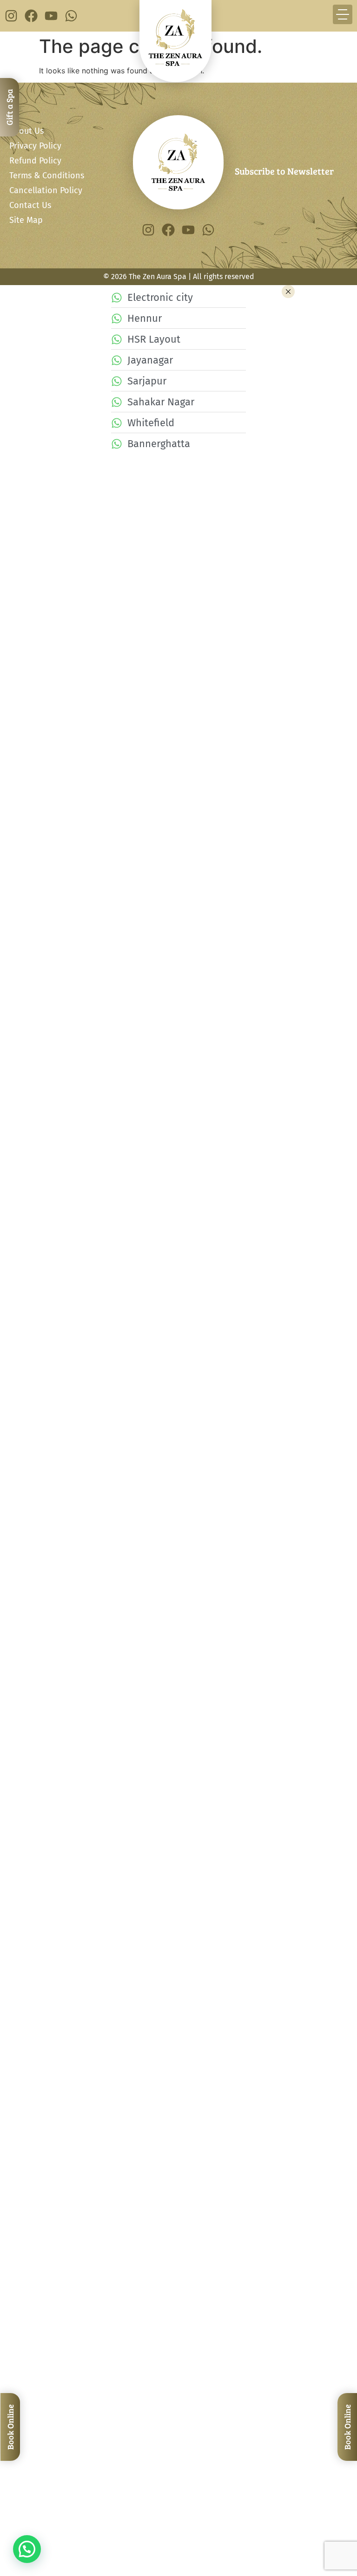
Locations (193, 1767)
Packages (41, 1767)
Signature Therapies (204, 1668)
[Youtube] (51, 16)
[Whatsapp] (71, 16)
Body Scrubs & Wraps (98, 1691)
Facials (148, 1656)
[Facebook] (31, 16)
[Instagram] (11, 16)
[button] (27, 2549)
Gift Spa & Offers (138, 1791)
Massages (42, 1656)
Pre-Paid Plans (93, 1791)
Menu (20, 1743)
